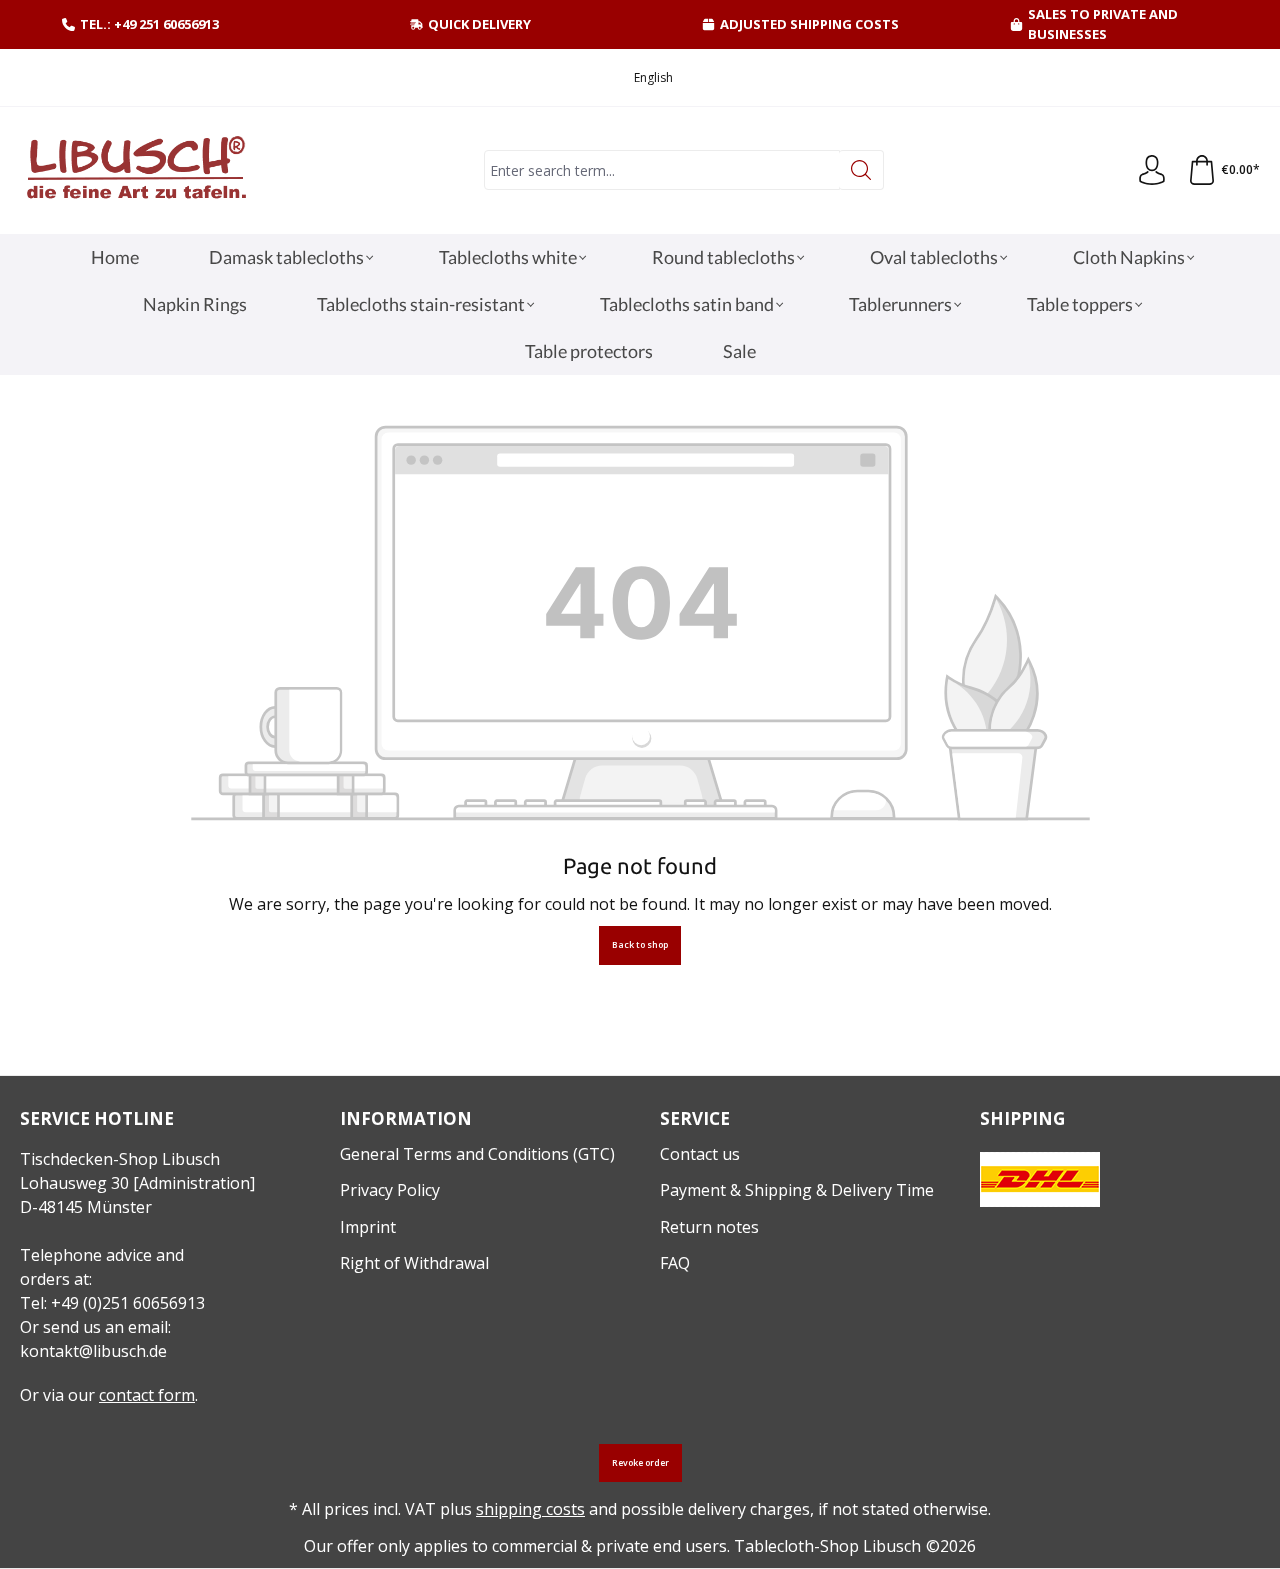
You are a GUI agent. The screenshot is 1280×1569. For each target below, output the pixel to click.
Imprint (368, 1227)
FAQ (675, 1263)
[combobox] (662, 170)
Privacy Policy (390, 1190)
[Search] (861, 170)
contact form (147, 1395)
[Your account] (1152, 171)
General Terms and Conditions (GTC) (477, 1154)
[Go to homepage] (135, 170)
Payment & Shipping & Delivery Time (797, 1190)
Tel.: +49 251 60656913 (149, 24)
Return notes (709, 1227)
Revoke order (640, 1463)
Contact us (700, 1154)
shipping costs (530, 1509)
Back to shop (640, 945)
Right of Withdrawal (414, 1263)
